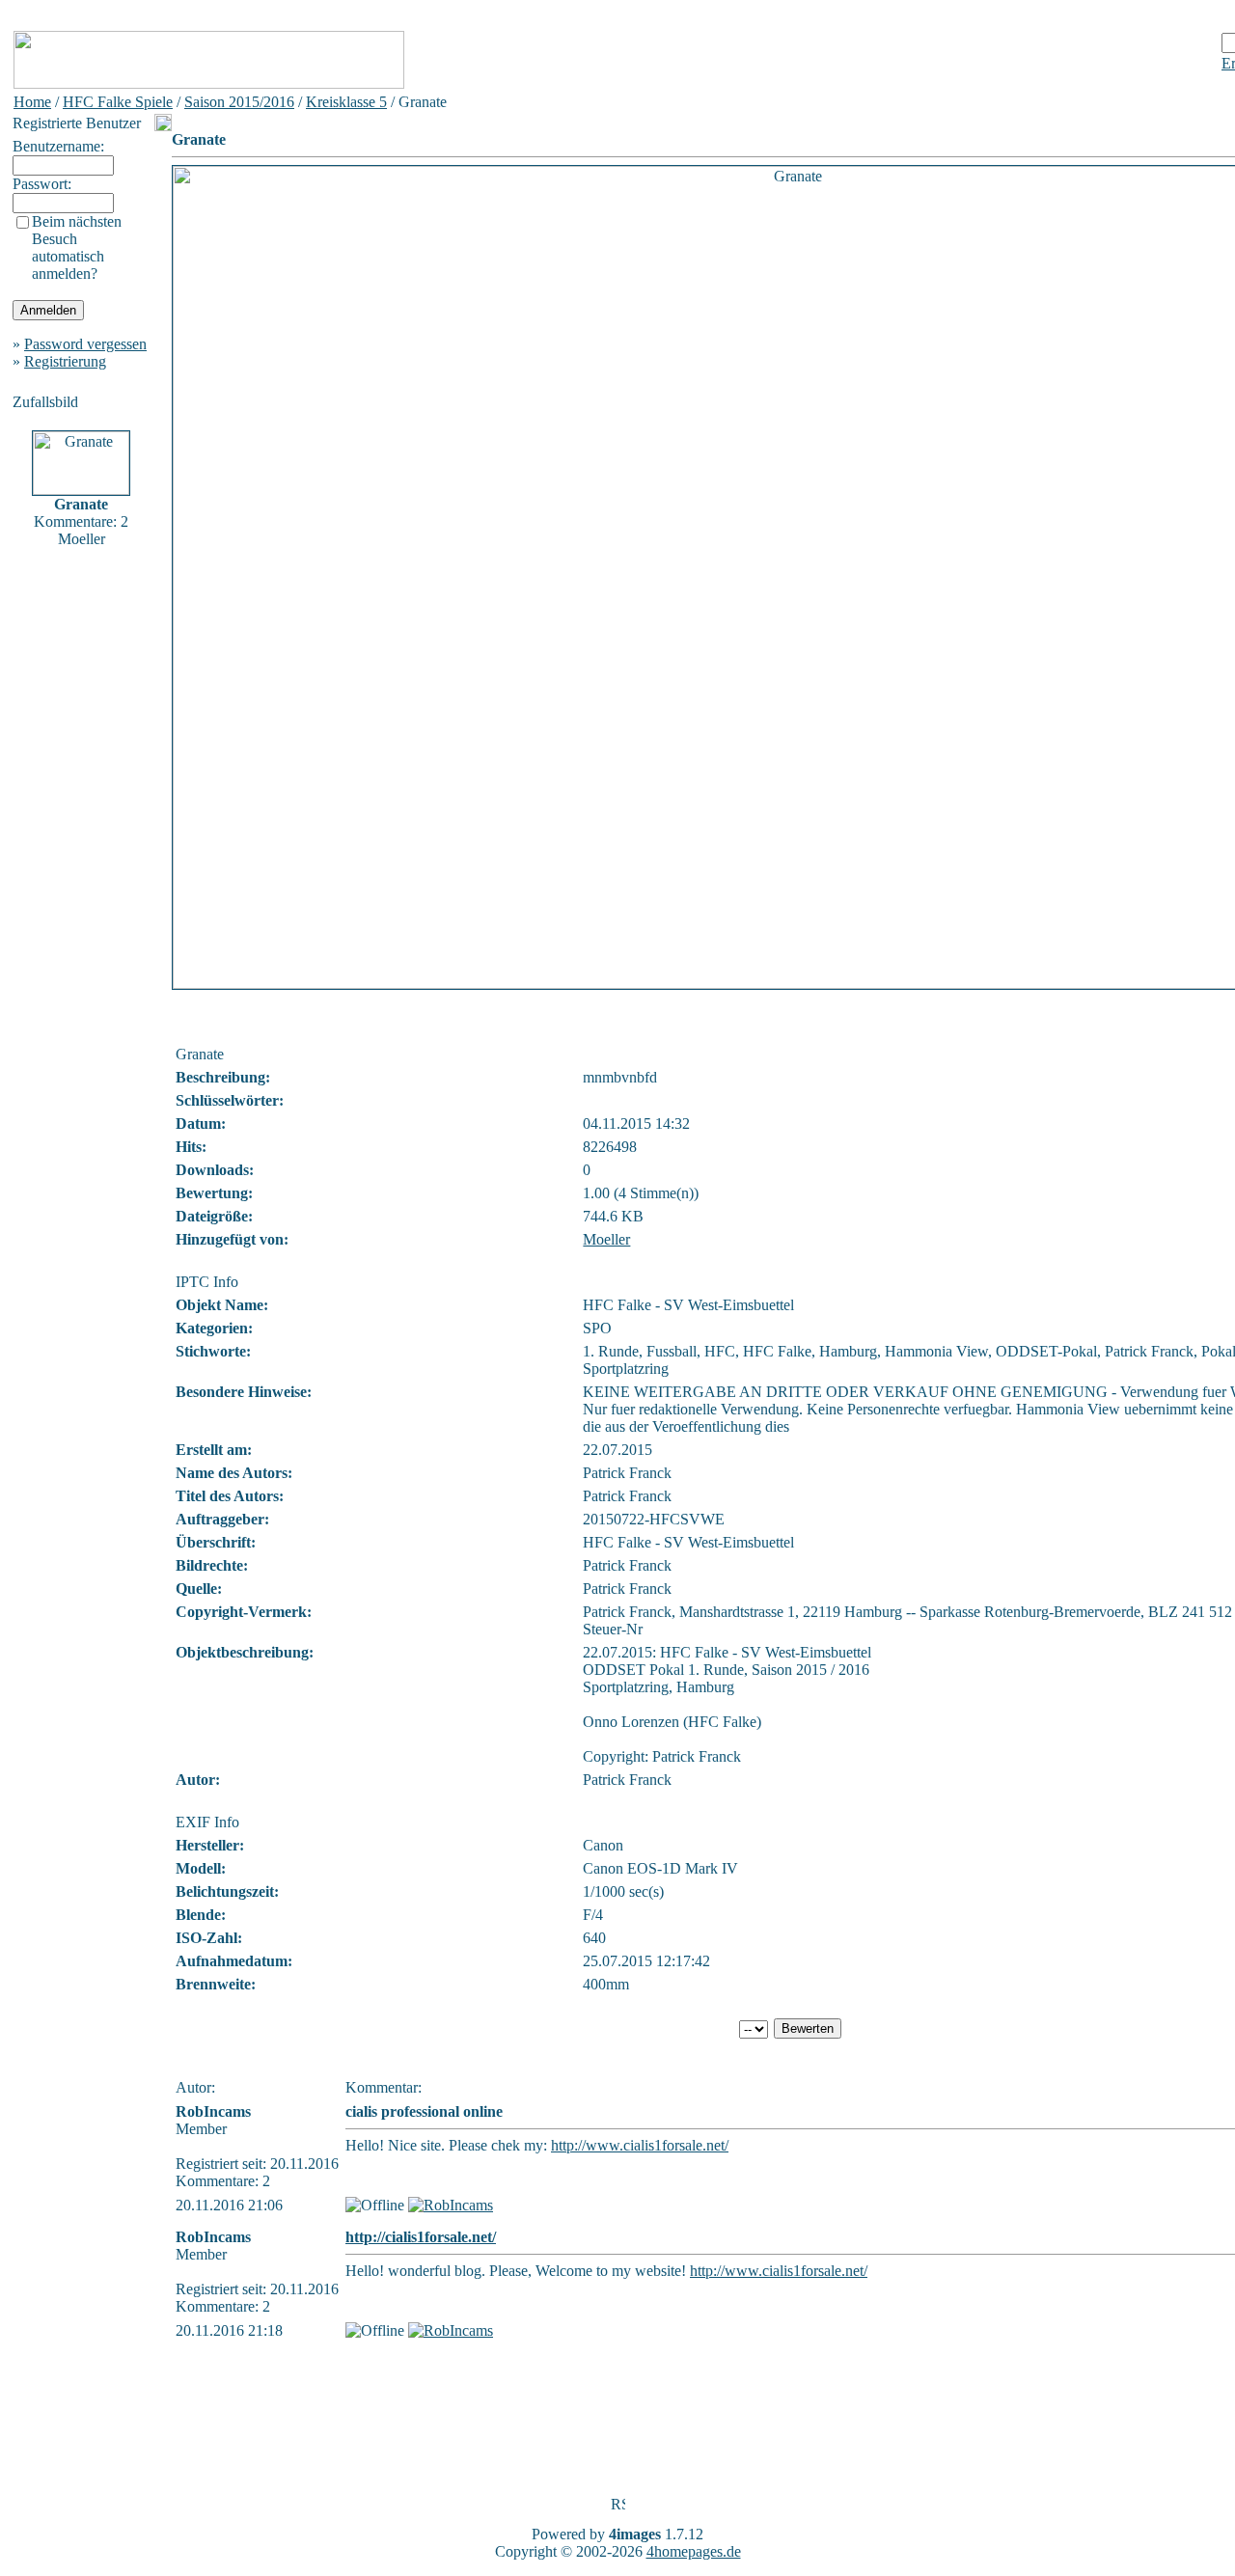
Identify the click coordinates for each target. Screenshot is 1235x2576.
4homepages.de (694, 2551)
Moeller (606, 1239)
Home (32, 102)
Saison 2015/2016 (239, 102)
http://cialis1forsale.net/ (421, 2237)
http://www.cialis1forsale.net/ (640, 2145)
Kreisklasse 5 (346, 102)
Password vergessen (85, 344)
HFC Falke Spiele (118, 102)
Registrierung (65, 361)
